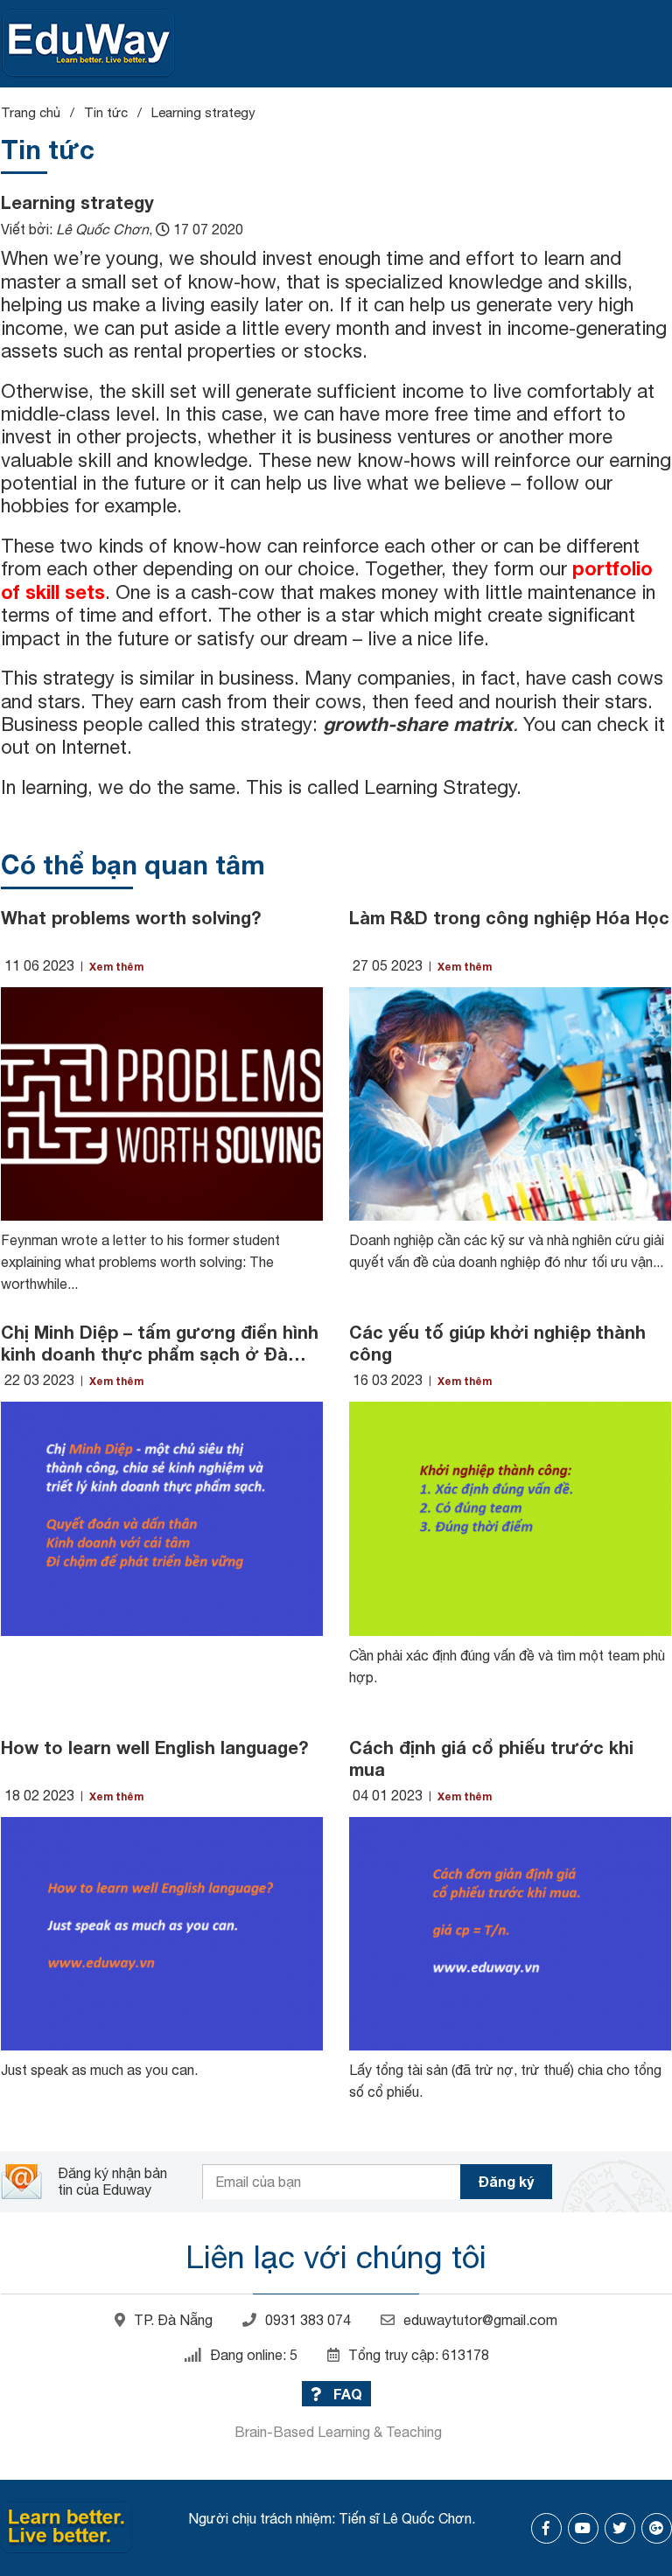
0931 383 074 (308, 2320)
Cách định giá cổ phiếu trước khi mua (491, 1758)
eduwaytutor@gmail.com (480, 2320)
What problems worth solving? (131, 917)
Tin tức (106, 112)
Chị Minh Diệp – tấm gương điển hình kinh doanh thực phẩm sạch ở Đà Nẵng (160, 1343)
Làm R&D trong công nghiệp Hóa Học (509, 917)
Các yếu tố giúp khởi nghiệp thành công (497, 1343)
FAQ (346, 2394)
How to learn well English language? (154, 1747)
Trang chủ (31, 112)
